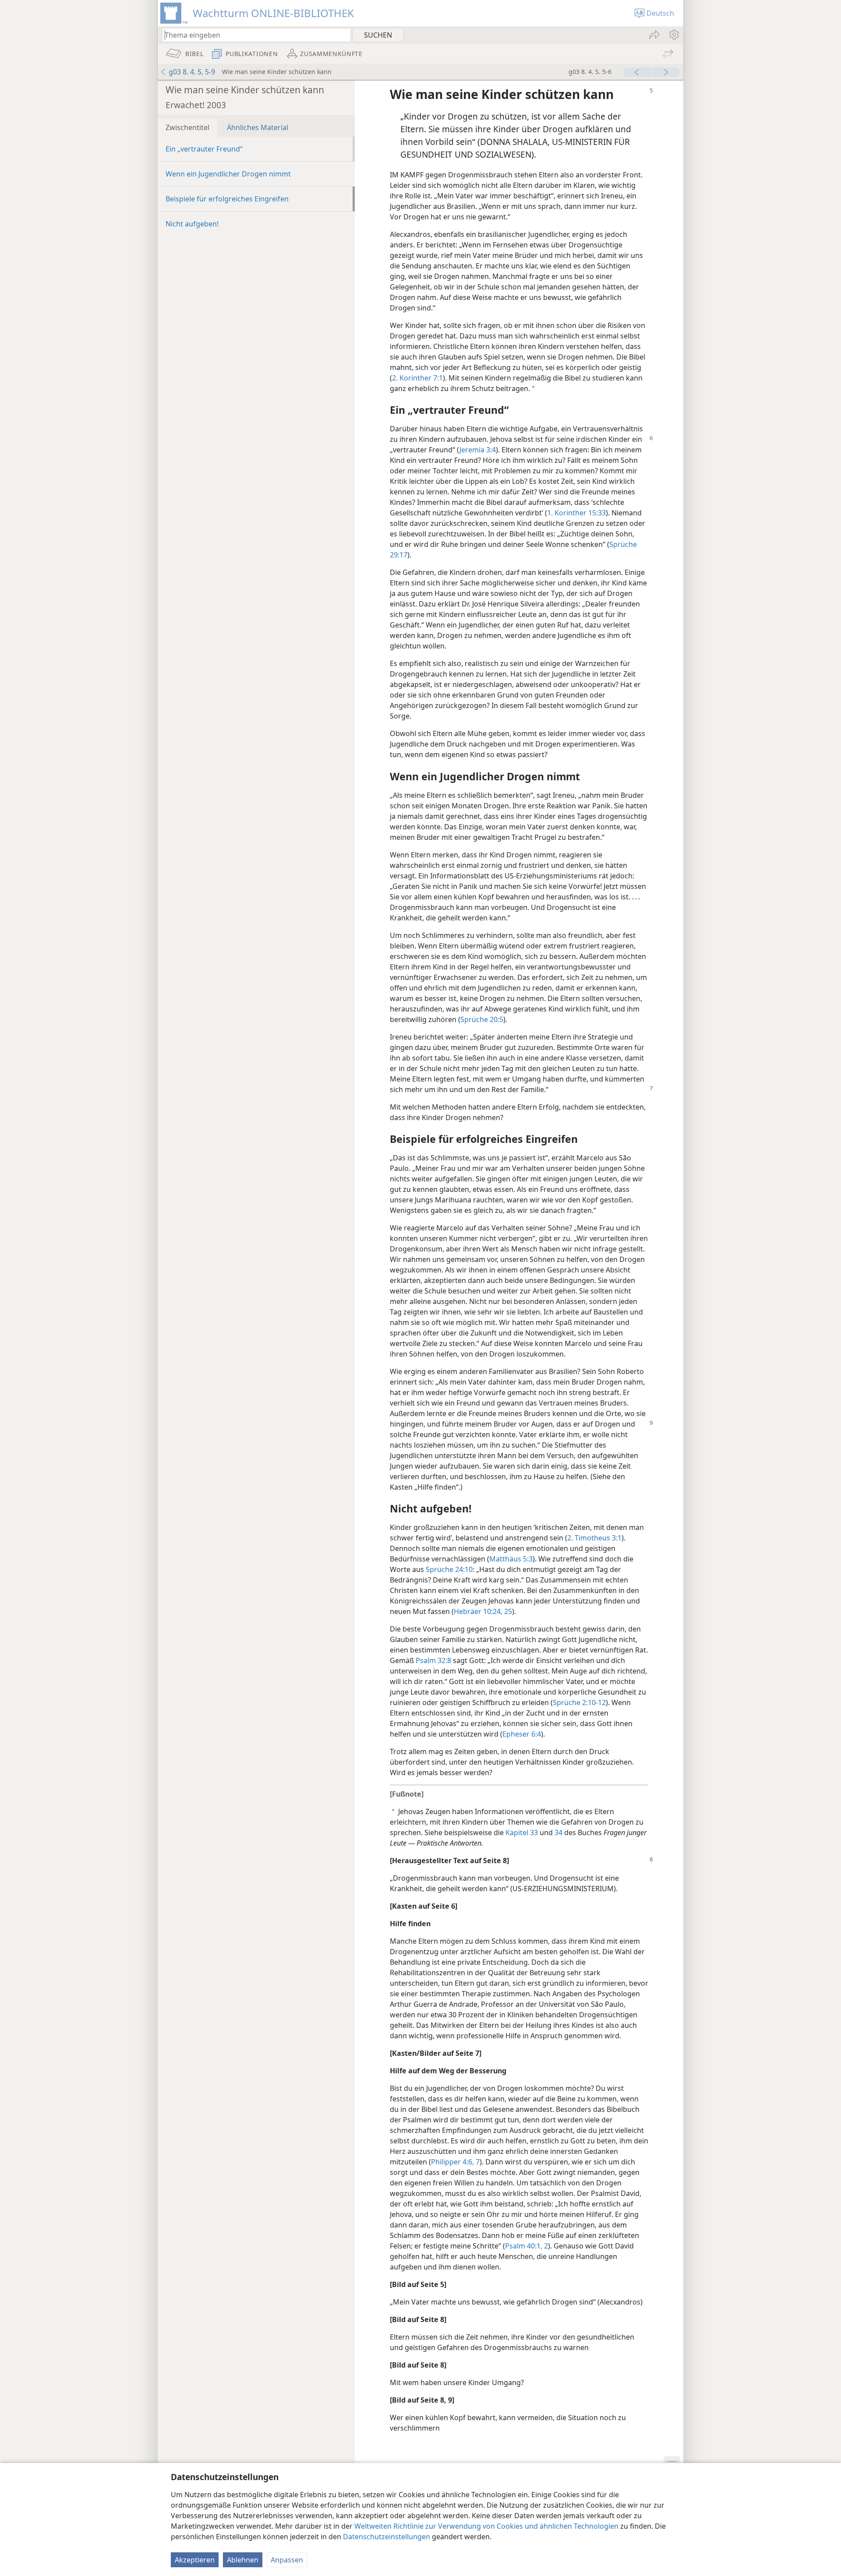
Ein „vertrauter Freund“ (204, 149)
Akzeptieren (195, 2560)
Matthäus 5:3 (511, 1559)
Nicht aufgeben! (192, 224)
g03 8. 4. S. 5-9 (192, 72)
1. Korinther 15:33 (576, 513)
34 (558, 1832)
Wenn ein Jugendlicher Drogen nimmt (228, 174)
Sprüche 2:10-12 (579, 1702)
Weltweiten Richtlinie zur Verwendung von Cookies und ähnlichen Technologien (486, 2526)
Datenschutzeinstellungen (387, 2537)
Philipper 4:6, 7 (455, 2162)
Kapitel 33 (522, 1832)
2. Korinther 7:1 (417, 378)
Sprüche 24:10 (449, 1569)
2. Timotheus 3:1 (594, 1538)
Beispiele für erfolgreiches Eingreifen (227, 199)
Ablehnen (243, 2560)
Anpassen (287, 2560)
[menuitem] (673, 35)
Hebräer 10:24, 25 (483, 1611)
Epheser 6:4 (522, 1734)
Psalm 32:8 (433, 1660)
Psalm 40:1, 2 (527, 2246)
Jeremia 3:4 (478, 450)
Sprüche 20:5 (482, 1019)
